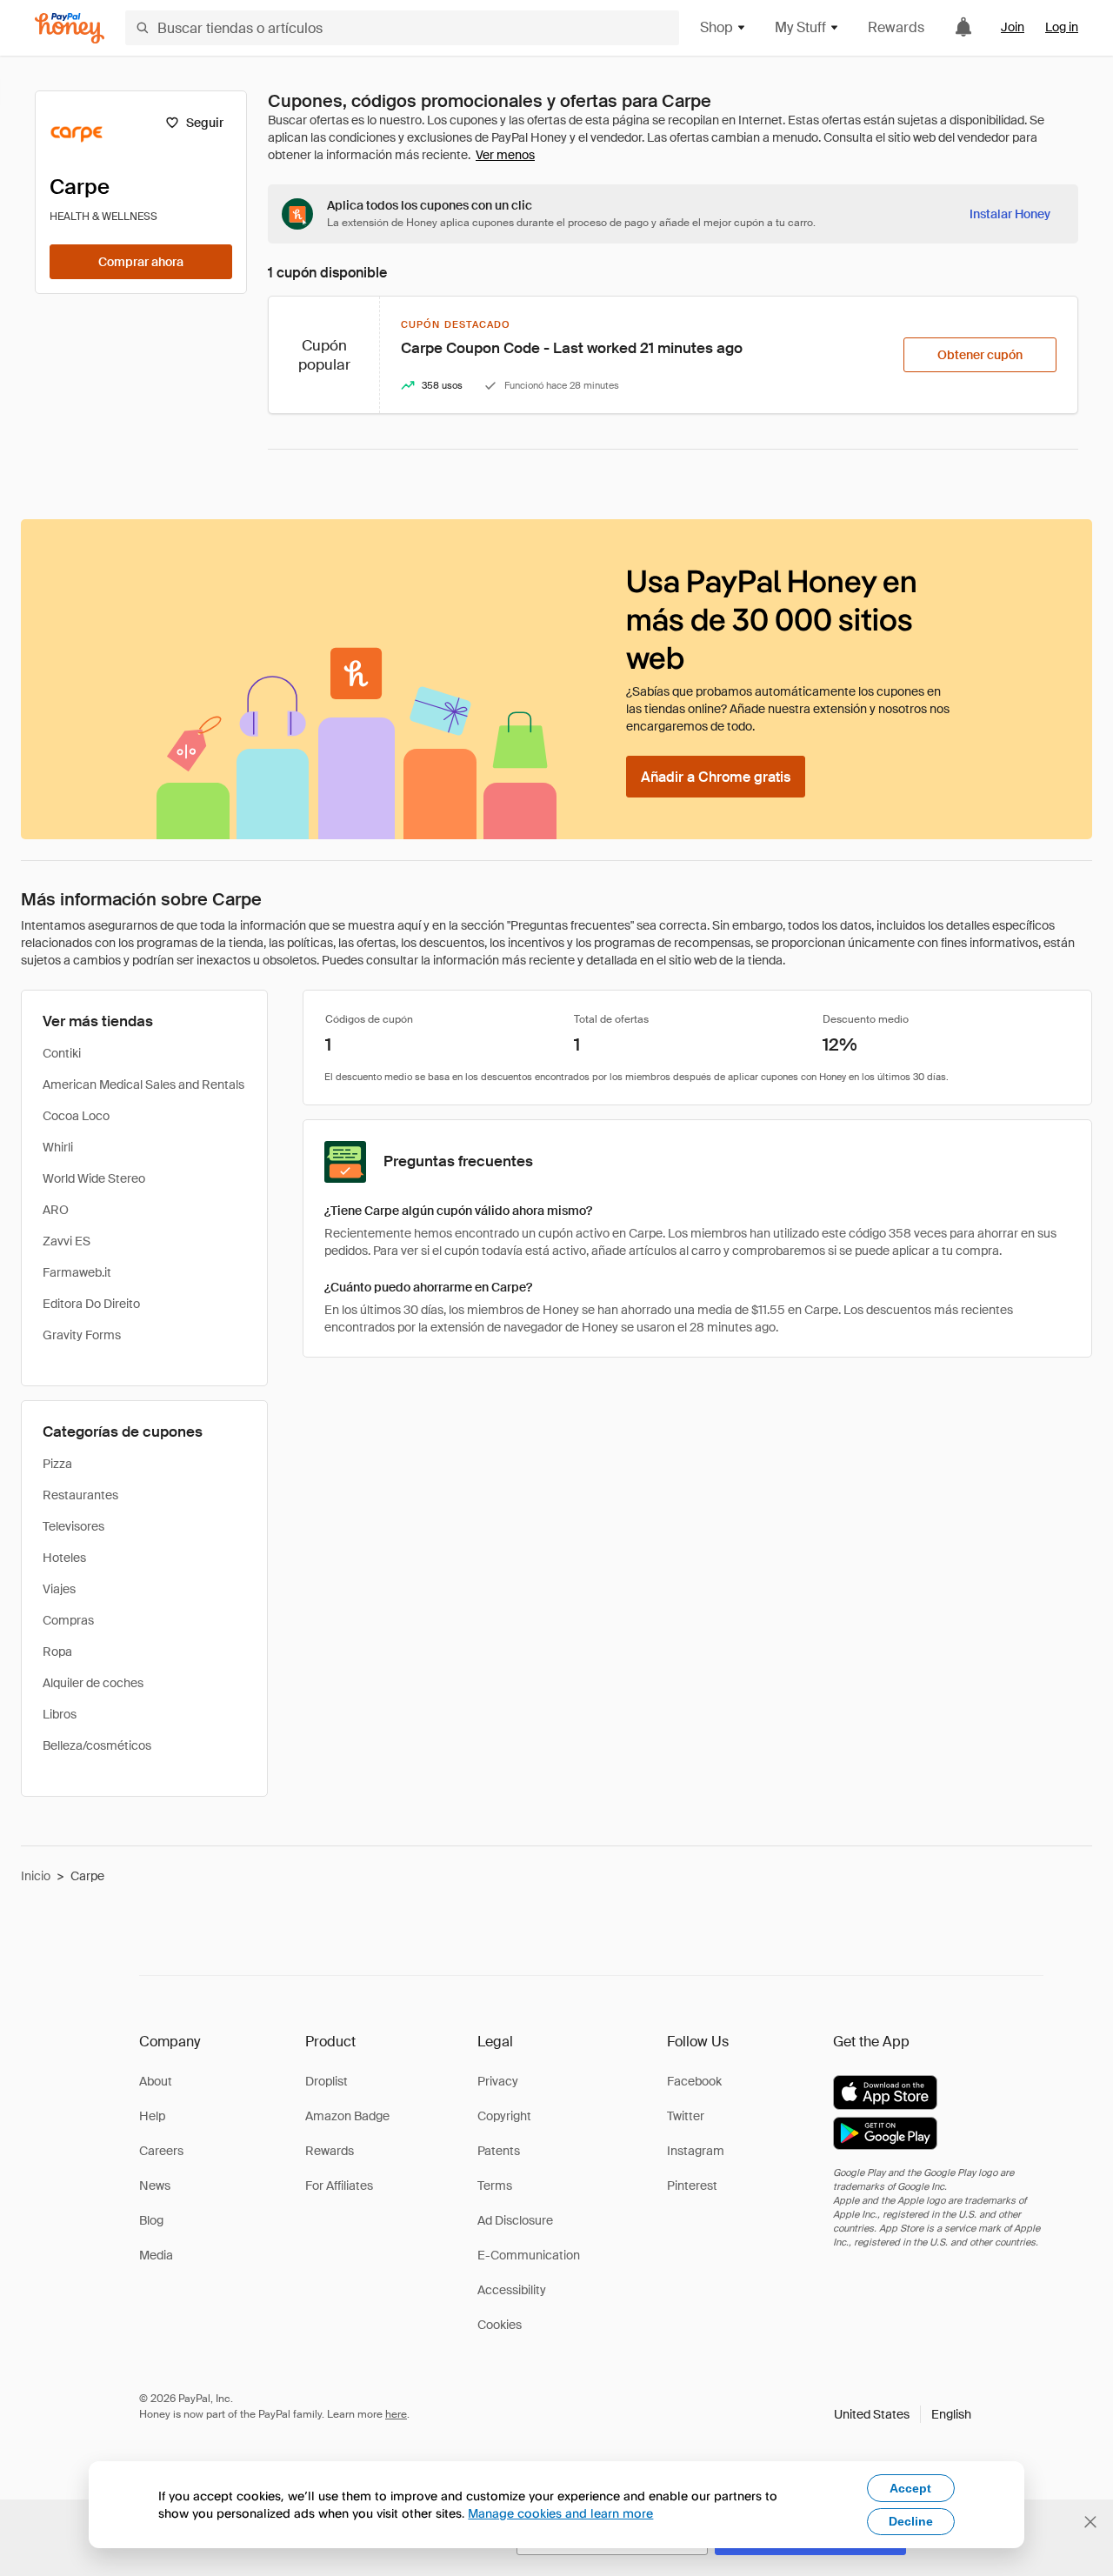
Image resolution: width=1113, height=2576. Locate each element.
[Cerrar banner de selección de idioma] (1090, 2522)
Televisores (73, 1526)
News (155, 2186)
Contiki (62, 1053)
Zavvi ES (67, 1241)
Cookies (500, 2325)
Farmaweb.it (77, 1272)
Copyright (504, 2116)
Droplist (327, 2081)
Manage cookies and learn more (560, 2513)
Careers (161, 2151)
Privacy (498, 2081)
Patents (499, 2151)
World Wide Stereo (94, 1178)
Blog (151, 2220)
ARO (56, 1210)
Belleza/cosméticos (97, 1745)
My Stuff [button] (800, 27)
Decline (911, 2521)
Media (156, 2255)
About (156, 2081)
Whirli (58, 1147)
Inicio (36, 1876)
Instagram (696, 2151)
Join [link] (1013, 27)
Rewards (896, 27)
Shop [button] (716, 27)
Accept (910, 2488)
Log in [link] (1062, 27)
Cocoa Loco (76, 1116)
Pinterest (692, 2186)
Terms (495, 2186)
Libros (60, 1714)
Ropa (57, 1652)
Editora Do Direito (91, 1304)
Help (152, 2116)
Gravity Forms (82, 1335)
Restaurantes (80, 1495)
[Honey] (70, 28)
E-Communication (529, 2255)
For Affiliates (339, 2186)
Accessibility (512, 2290)
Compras (68, 1620)
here (396, 2414)
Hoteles (64, 1558)
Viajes (59, 1589)
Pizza (57, 1464)
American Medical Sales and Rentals (143, 1084)
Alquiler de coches (93, 1683)
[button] (903, 2414)
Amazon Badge (347, 2116)
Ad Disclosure (515, 2220)
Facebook (694, 2081)
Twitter (686, 2116)
